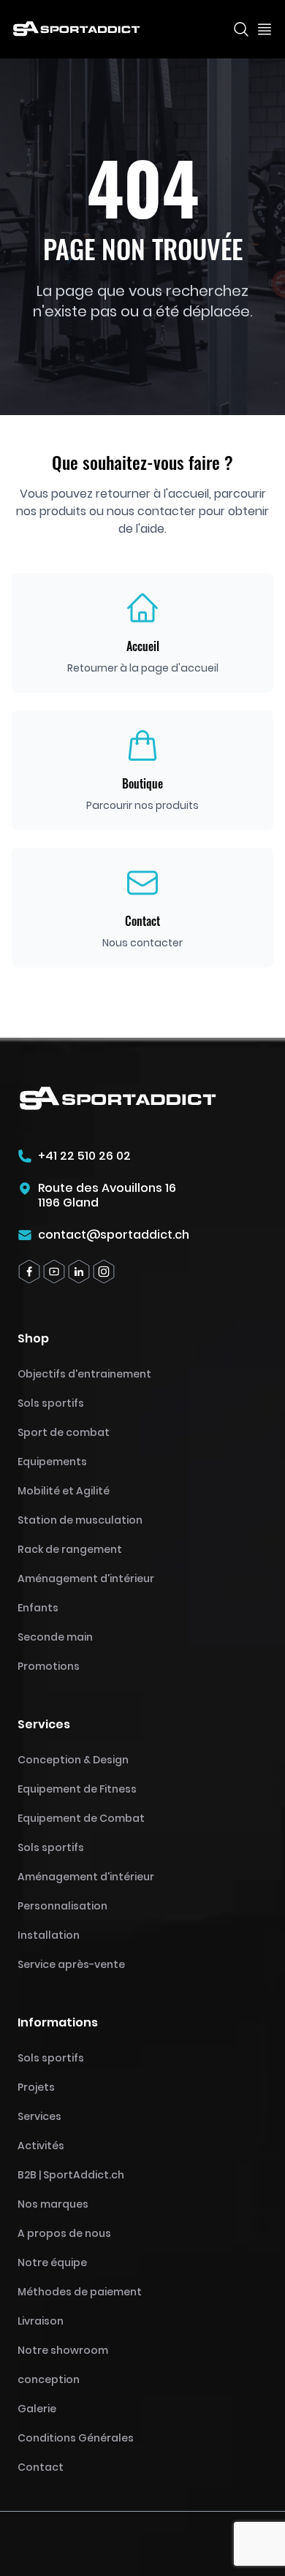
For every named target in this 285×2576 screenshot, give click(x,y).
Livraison (41, 2321)
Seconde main (55, 1637)
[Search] (241, 29)
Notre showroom (63, 2350)
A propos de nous (64, 2233)
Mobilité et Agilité (64, 1491)
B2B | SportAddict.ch (71, 2175)
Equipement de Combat (81, 1818)
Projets (36, 2087)
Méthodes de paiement (80, 2292)
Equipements (52, 1462)
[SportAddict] (76, 29)
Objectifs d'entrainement (84, 1374)
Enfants (38, 1608)
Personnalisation (62, 1906)
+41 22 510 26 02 (84, 1156)
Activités (41, 2146)
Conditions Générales (76, 2438)
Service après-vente (71, 1964)
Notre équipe (52, 2262)
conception (49, 2379)
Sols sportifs (51, 1403)
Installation (49, 1935)
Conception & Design (73, 1760)
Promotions (49, 1666)
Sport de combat (64, 1432)
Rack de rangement (70, 1549)
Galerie (37, 2409)
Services (39, 2116)
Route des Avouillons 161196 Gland (107, 1196)
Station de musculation (80, 1520)
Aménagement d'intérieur (86, 1578)
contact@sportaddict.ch (114, 1235)
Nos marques (53, 2204)
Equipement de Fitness (77, 1789)
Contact (41, 2467)
